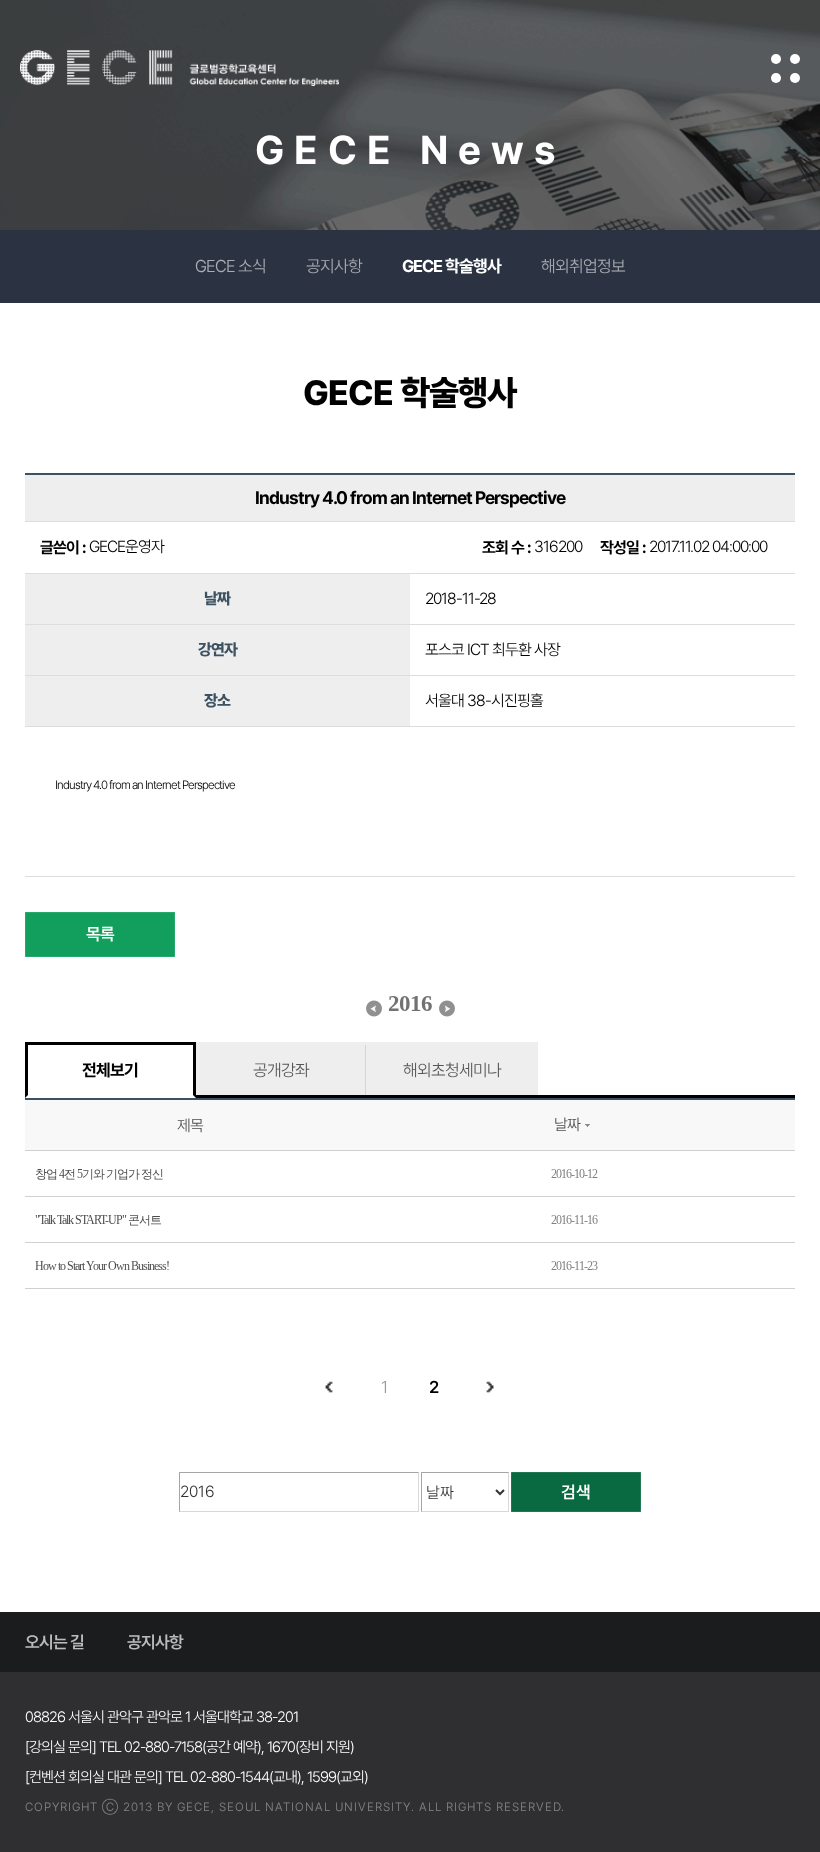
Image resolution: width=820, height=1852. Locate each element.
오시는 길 (54, 1642)
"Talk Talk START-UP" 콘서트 (98, 1220)
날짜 (567, 1124)
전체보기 (110, 1070)
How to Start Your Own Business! (102, 1266)
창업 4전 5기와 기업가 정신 (99, 1174)
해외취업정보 (583, 266)
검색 (576, 1492)
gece (205, 68)
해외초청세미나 (452, 1070)
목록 (100, 934)
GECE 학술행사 (451, 266)
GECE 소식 (230, 266)
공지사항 (334, 266)
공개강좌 (281, 1070)
